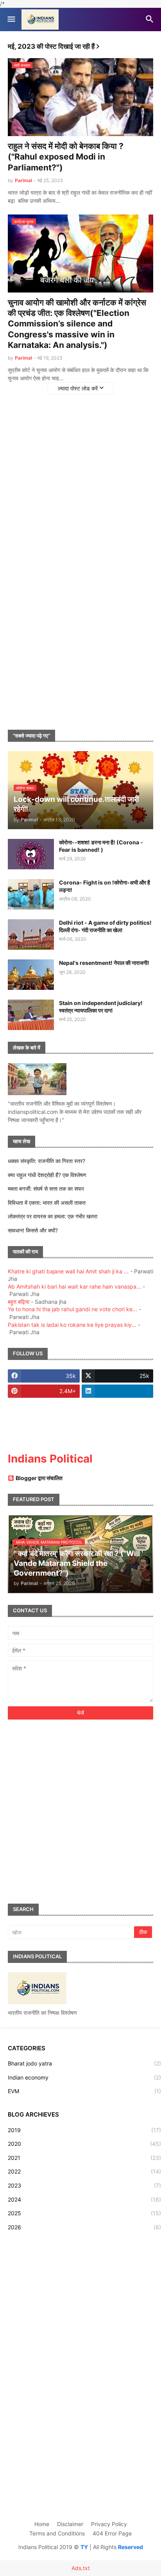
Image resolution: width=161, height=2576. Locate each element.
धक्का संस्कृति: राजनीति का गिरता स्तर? (47, 1161)
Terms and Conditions (57, 2533)
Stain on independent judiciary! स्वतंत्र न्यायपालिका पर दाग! (101, 1006)
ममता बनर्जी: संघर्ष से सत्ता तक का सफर (46, 1189)
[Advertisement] (80, 475)
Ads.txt (81, 2568)
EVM (84, 2091)
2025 (84, 2213)
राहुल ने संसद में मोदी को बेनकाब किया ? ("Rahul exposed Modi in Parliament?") (66, 157)
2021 (84, 2158)
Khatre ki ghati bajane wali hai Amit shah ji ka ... (68, 1271)
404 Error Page (112, 2533)
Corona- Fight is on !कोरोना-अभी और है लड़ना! (105, 886)
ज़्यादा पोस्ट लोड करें (78, 388)
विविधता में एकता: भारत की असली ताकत (47, 1203)
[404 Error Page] (44, 1422)
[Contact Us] (44, 1437)
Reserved (131, 2547)
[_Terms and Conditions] (118, 1406)
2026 (84, 2227)
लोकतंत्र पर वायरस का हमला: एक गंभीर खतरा (53, 1216)
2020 (84, 2144)
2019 (84, 2130)
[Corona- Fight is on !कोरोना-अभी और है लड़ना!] (31, 894)
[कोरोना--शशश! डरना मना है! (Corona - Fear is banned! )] (31, 854)
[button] (11, 20)
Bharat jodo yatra (84, 2063)
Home (42, 2524)
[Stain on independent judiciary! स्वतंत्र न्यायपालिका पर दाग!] (31, 1015)
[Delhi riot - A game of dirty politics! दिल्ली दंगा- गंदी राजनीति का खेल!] (31, 934)
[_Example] (118, 1422)
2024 (84, 2199)
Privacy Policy (109, 2524)
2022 (84, 2171)
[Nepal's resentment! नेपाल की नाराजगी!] (31, 975)
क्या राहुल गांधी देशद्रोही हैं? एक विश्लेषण (47, 1175)
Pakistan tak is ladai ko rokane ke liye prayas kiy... (72, 1325)
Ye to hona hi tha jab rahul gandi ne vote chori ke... (72, 1309)
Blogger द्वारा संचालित (39, 1478)
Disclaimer (70, 2524)
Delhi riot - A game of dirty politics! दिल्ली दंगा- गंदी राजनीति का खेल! (105, 926)
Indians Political (50, 1459)
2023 (84, 2185)
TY (84, 2547)
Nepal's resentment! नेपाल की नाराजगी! (104, 963)
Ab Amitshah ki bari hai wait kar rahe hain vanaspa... (74, 1286)
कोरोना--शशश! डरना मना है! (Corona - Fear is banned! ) (101, 846)
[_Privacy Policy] (44, 1406)
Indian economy (84, 2077)
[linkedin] (118, 1391)
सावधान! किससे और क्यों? (33, 1230)
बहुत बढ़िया (19, 1302)
